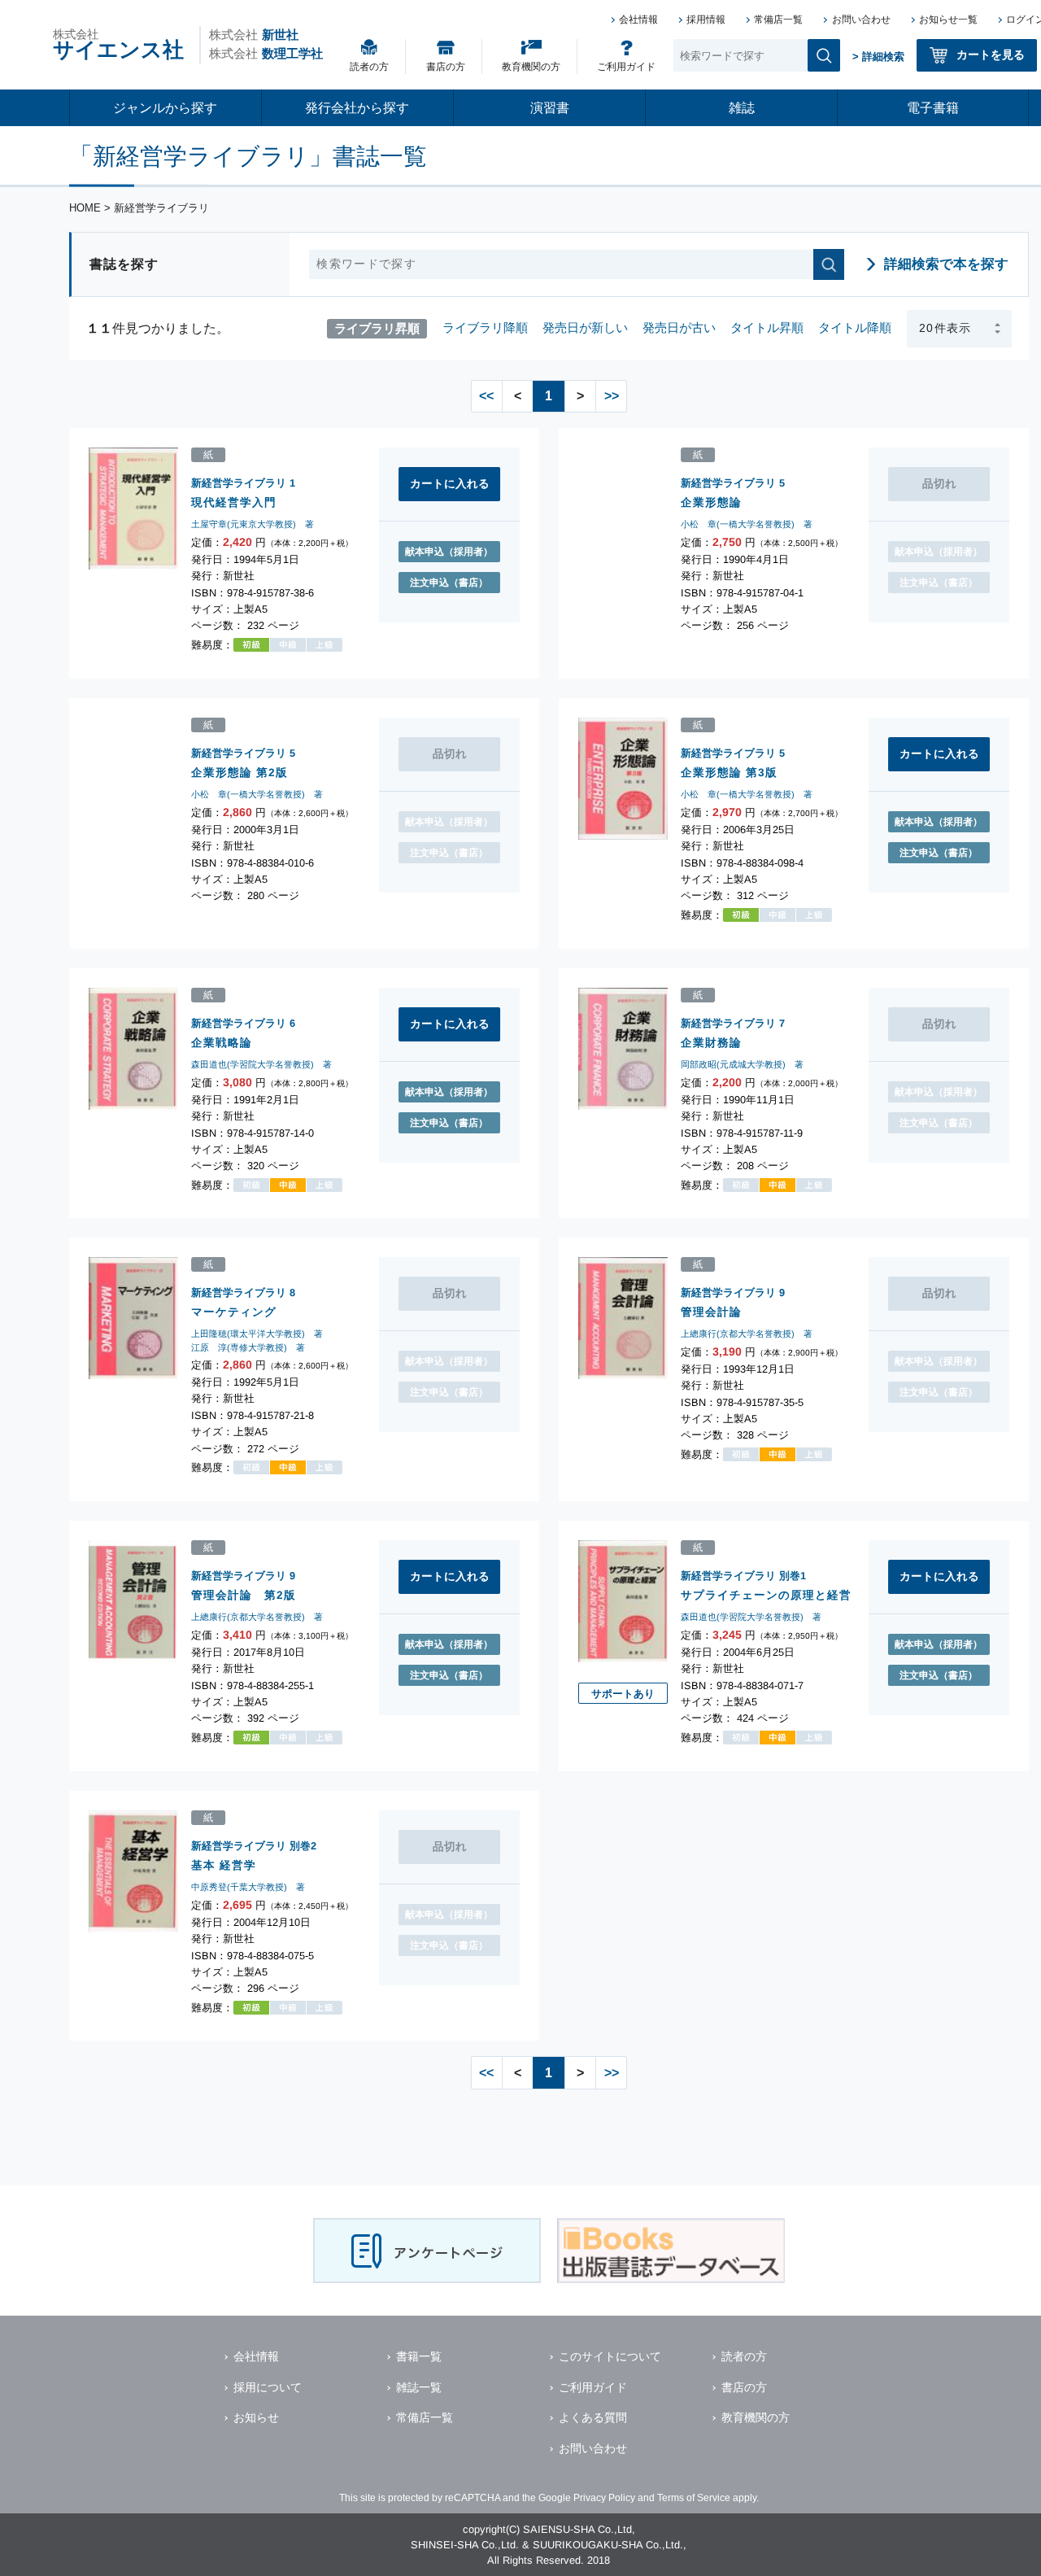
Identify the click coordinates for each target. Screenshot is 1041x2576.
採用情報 (706, 20)
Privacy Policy (604, 2498)
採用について (268, 2387)
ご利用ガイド (626, 67)
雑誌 (742, 108)
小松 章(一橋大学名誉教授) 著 (747, 525)
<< (486, 396)
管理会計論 (711, 1312)
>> (612, 396)
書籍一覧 (419, 2356)
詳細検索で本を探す (946, 264)
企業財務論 (711, 1042)
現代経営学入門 (234, 502)
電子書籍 (933, 108)
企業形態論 (711, 502)
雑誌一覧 (419, 2387)
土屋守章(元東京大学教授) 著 (253, 525)
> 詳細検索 (878, 57)
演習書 (550, 108)
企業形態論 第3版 (729, 772)
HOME (85, 208)
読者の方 (369, 67)
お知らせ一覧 (948, 20)
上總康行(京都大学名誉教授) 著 (747, 1334)
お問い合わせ (861, 20)
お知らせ (256, 2417)
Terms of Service (694, 2498)
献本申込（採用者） (449, 552)
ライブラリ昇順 (377, 327)
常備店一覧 (778, 20)
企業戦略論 (222, 1042)
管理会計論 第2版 (244, 1594)
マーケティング (234, 1312)
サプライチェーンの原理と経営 (766, 1595)
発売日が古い (679, 327)
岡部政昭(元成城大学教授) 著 (742, 1064)
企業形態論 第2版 (240, 772)
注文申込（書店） (449, 583)
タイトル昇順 (767, 327)
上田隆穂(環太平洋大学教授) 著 (257, 1334)
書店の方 (446, 67)
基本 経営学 (224, 1864)
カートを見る (991, 55)
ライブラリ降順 (485, 327)
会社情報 (638, 20)
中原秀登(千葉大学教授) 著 (248, 1887)
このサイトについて (610, 2356)
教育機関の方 (531, 67)
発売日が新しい (585, 327)
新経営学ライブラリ (239, 483)
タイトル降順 (855, 327)
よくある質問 (593, 2417)
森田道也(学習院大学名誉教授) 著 (261, 1064)
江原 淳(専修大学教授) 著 (248, 1347)
